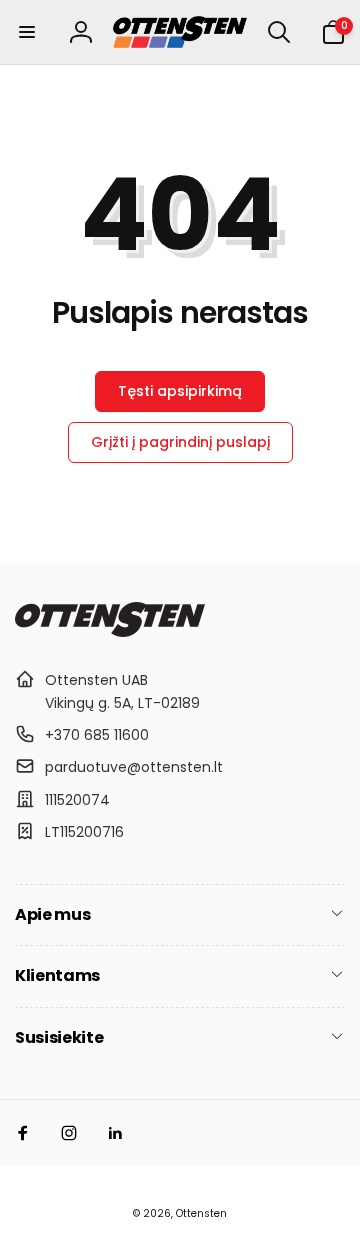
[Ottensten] (110, 631)
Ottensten (201, 1213)
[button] (27, 32)
